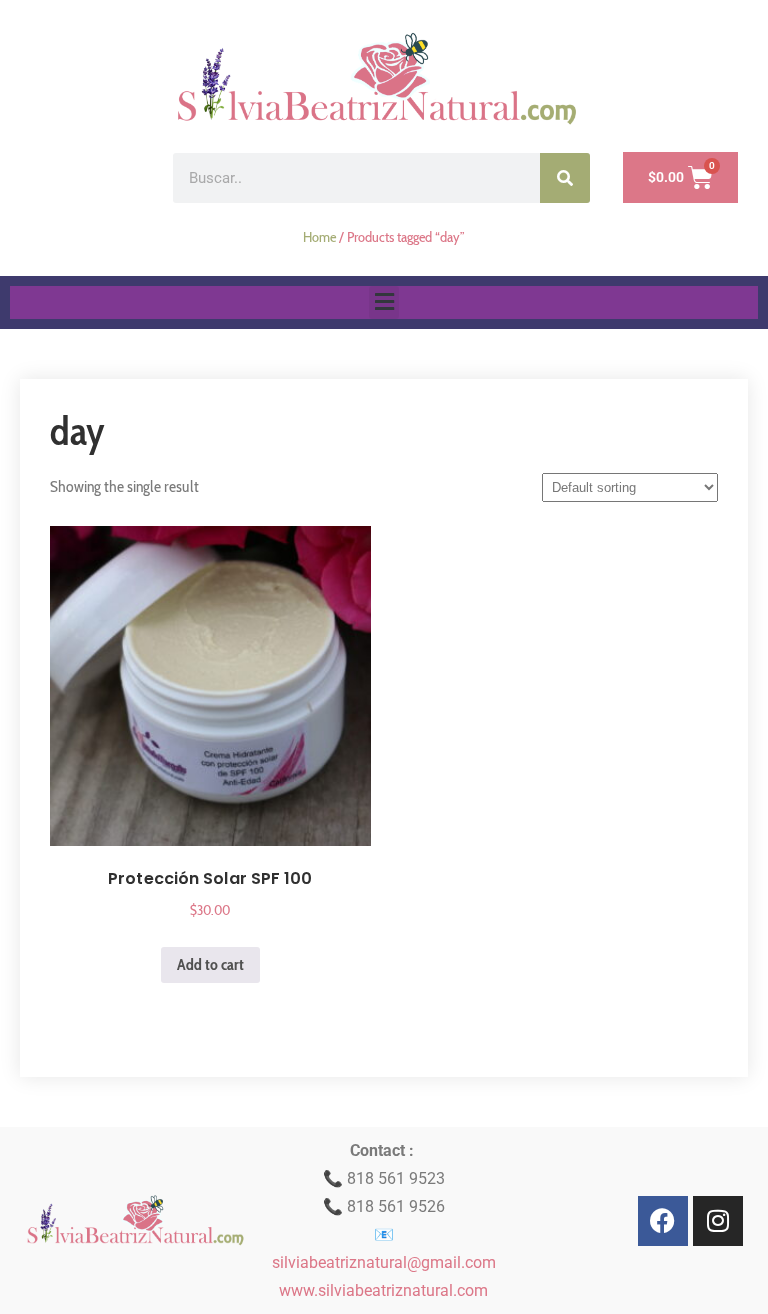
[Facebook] (663, 1221)
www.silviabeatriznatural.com (383, 1290)
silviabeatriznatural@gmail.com (384, 1262)
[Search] (565, 178)
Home (319, 237)
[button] (384, 302)
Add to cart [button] (210, 964)
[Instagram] (718, 1221)
